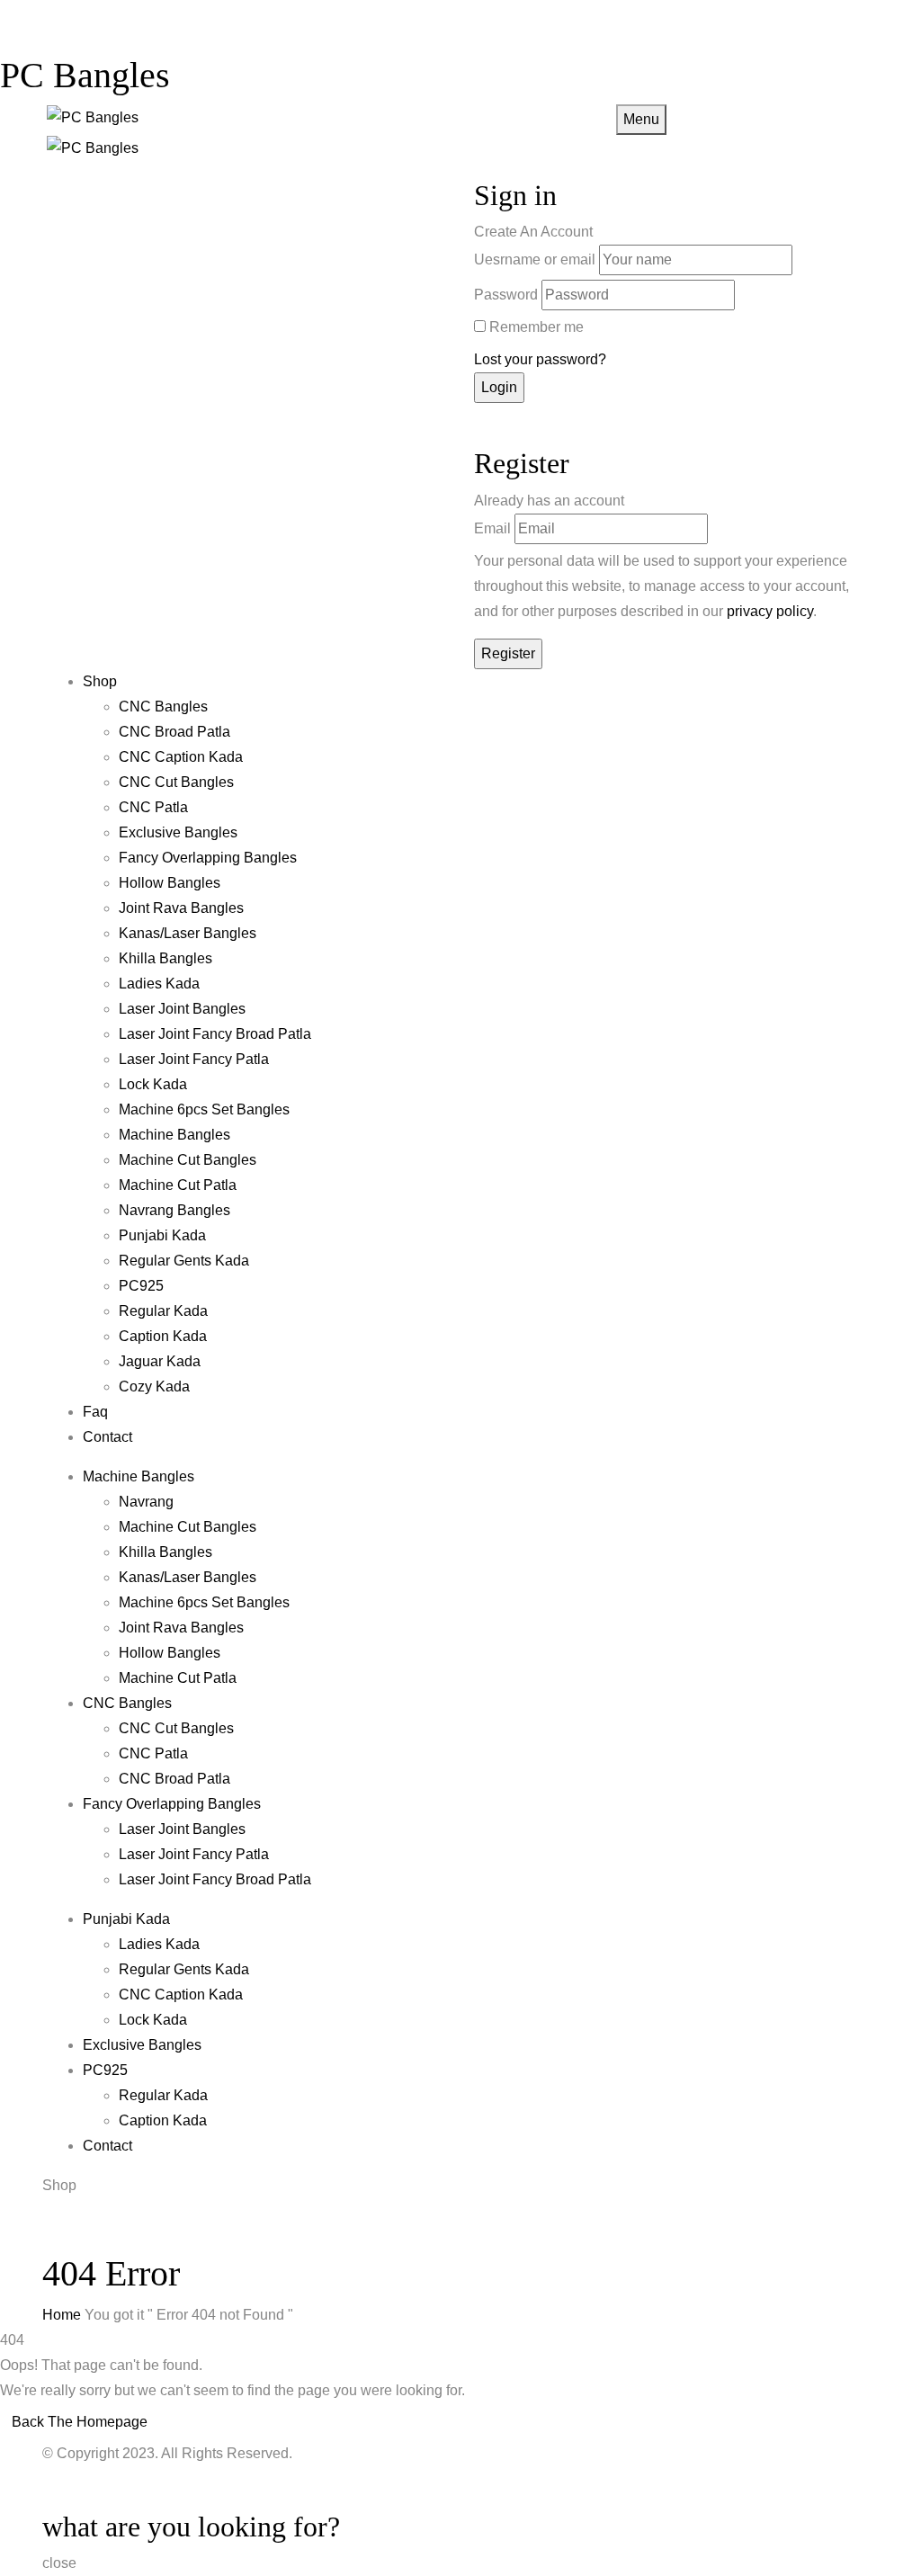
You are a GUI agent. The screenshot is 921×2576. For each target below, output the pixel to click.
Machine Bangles (174, 1135)
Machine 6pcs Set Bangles (204, 1109)
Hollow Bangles (170, 883)
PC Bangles (85, 75)
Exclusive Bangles (178, 832)
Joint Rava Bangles (181, 908)
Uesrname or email (535, 259)
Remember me (537, 327)
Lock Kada (153, 1084)
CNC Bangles (163, 707)
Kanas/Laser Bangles (188, 933)
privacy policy (770, 611)
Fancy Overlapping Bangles (208, 858)
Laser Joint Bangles (182, 1009)
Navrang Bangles (174, 1210)
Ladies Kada (159, 984)
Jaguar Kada (160, 1361)
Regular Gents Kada (184, 1261)
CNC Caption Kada (181, 757)
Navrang (146, 1502)
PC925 (141, 1286)
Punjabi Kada (162, 1235)
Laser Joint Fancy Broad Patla (215, 1034)
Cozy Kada (154, 1386)
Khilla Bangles (165, 958)
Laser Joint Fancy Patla (194, 1059)
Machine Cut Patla (178, 1185)
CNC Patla (153, 807)
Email (492, 528)
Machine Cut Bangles (188, 1160)
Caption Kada (163, 1336)
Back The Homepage (80, 2422)
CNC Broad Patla (174, 732)
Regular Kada (163, 1311)
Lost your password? (540, 359)
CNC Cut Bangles (176, 782)
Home (62, 2315)
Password (506, 295)
